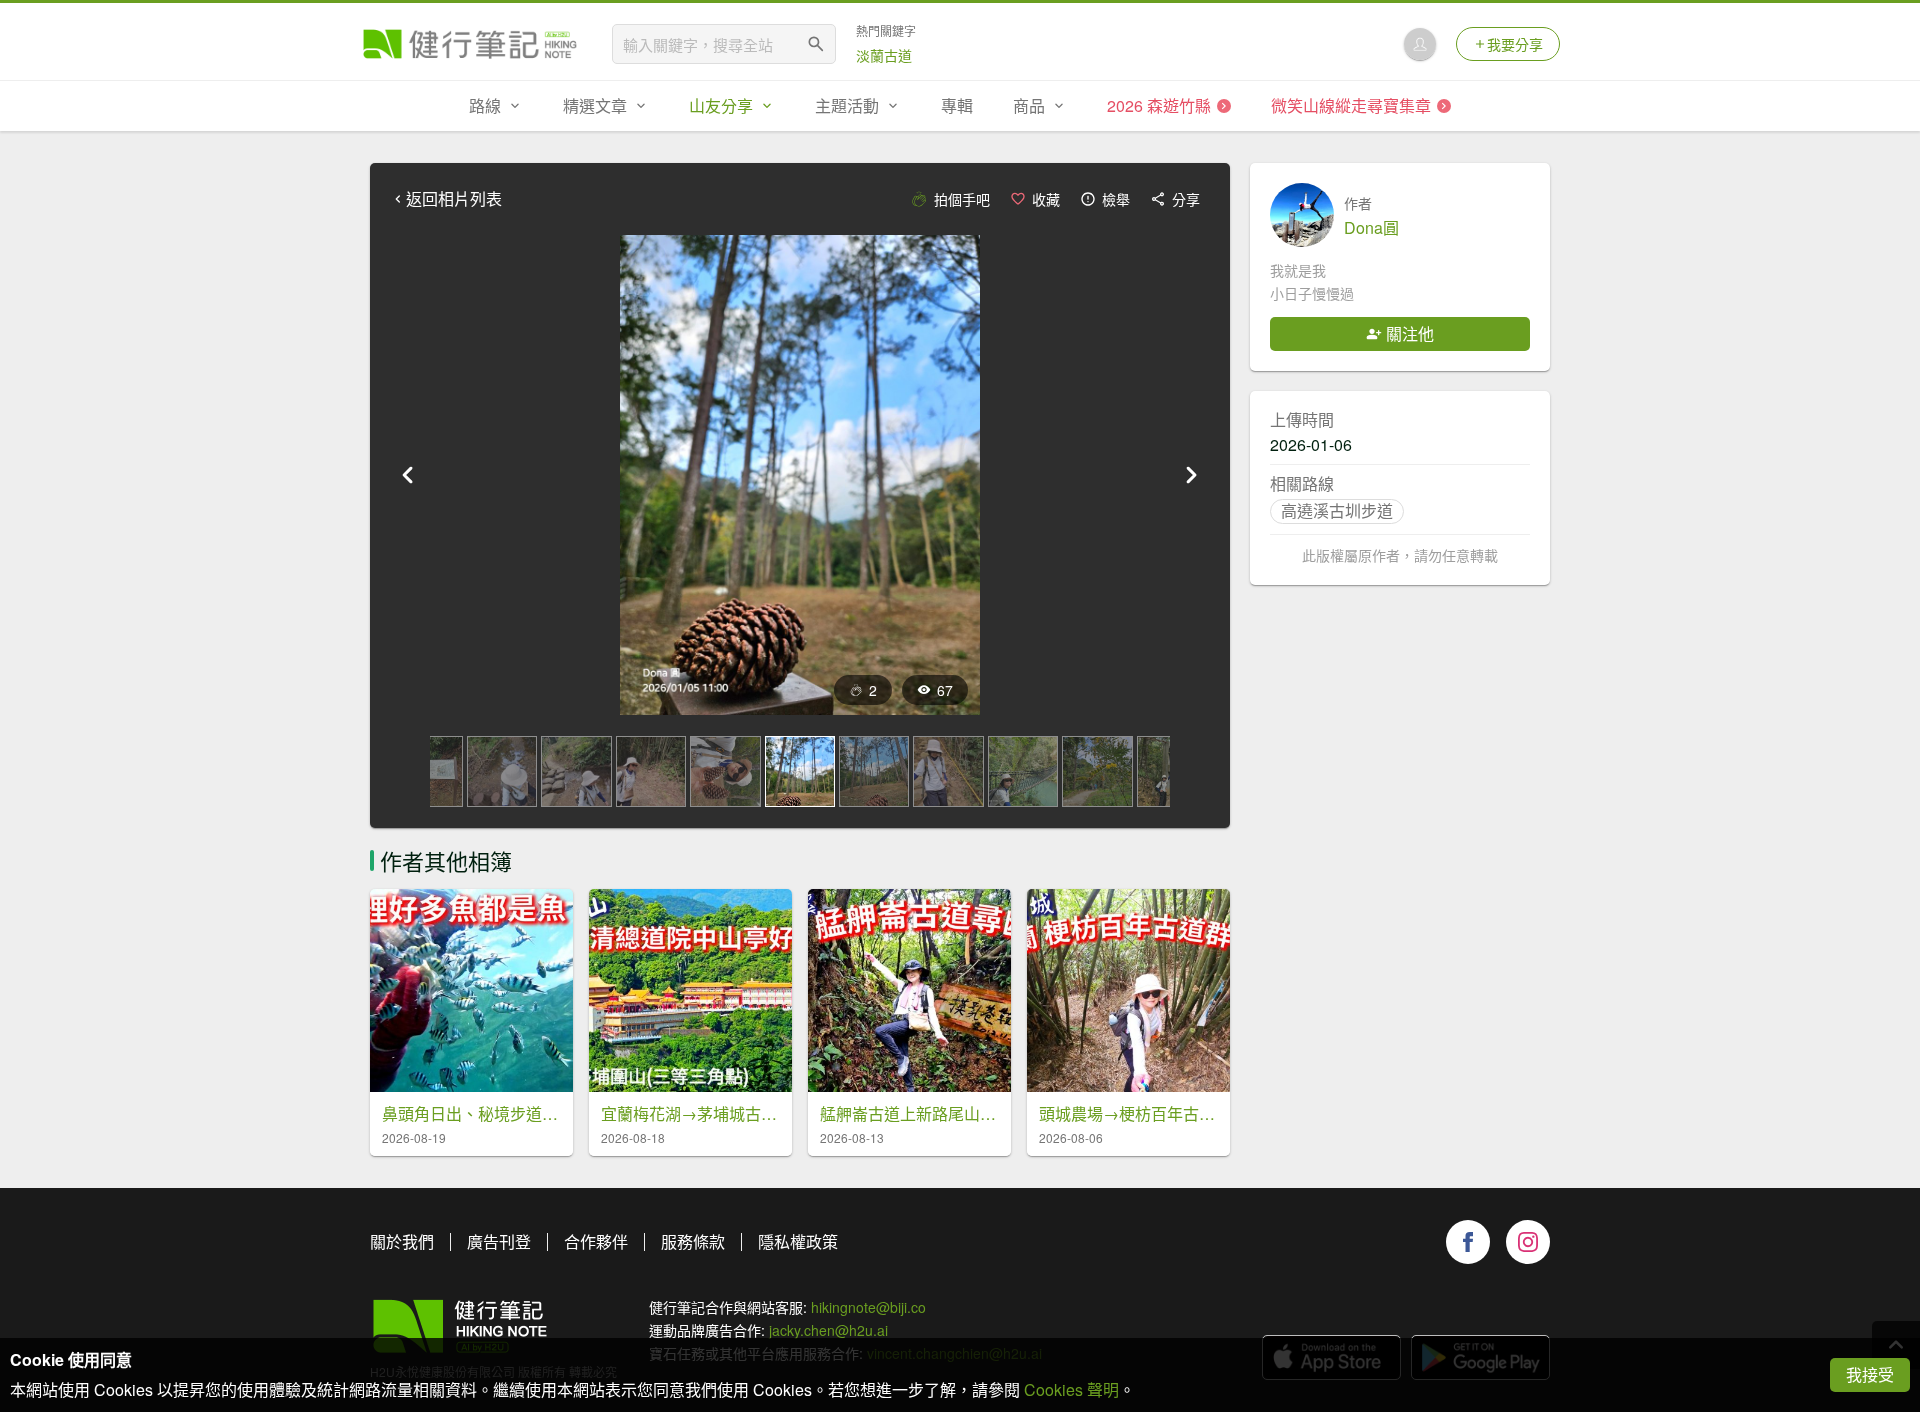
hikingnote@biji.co (868, 1307)
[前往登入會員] (1420, 44)
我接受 (1870, 1374)
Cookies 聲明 (1071, 1389)
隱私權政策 (798, 1241)
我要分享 (1515, 44)
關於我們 (402, 1241)
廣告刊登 (499, 1241)
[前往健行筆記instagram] (1528, 1242)
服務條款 (693, 1241)
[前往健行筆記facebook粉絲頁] (1468, 1242)
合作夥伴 (596, 1241)
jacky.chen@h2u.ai (828, 1330)
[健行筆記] (470, 44)
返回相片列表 (454, 199)
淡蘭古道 (884, 55)
